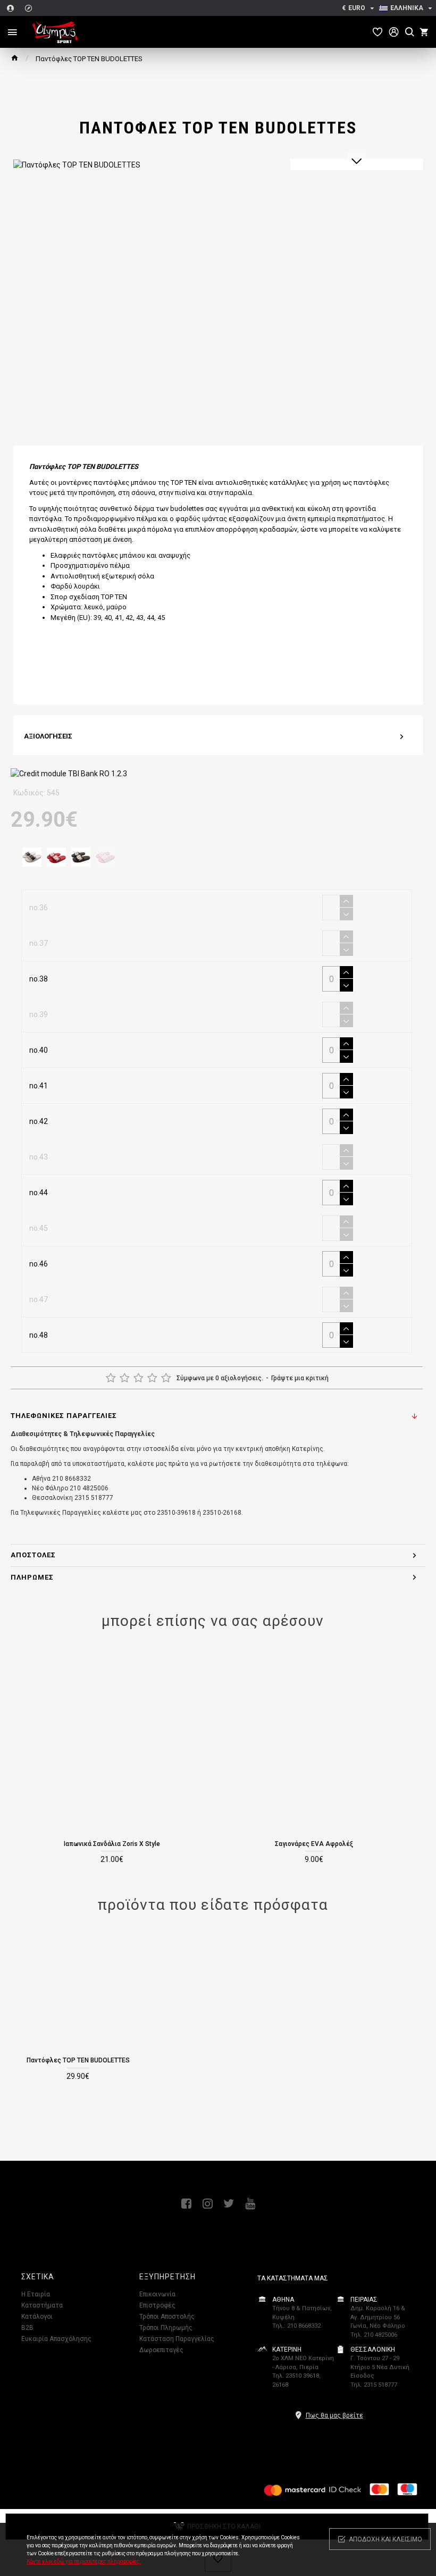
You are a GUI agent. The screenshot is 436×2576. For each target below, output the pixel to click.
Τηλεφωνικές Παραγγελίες (64, 1416)
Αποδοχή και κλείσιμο (385, 2539)
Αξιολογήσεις (48, 736)
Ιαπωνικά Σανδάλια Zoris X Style (112, 1844)
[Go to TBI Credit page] (69, 775)
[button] (357, 161)
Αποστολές (33, 1555)
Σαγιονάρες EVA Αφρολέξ (314, 1844)
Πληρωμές (32, 1577)
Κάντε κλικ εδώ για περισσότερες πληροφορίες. (84, 2561)
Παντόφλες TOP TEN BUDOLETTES (78, 2060)
